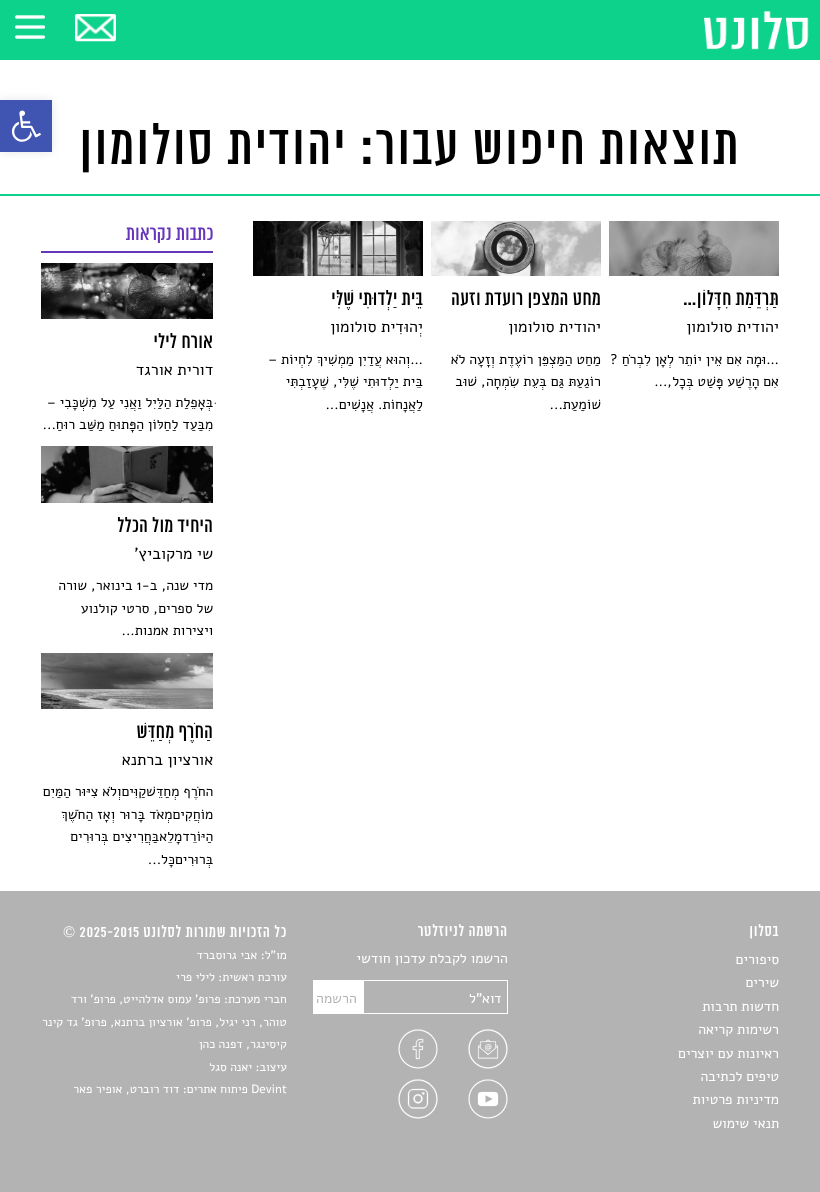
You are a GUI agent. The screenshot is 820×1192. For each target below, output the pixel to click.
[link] (26, 126)
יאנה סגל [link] (230, 1068)
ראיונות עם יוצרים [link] (728, 1053)
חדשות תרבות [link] (740, 1006)
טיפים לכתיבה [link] (739, 1076)
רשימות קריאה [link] (738, 1029)
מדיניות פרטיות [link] (736, 1099)
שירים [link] (762, 982)
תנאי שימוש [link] (745, 1123)
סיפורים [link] (757, 959)
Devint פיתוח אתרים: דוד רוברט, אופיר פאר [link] (179, 1090)
